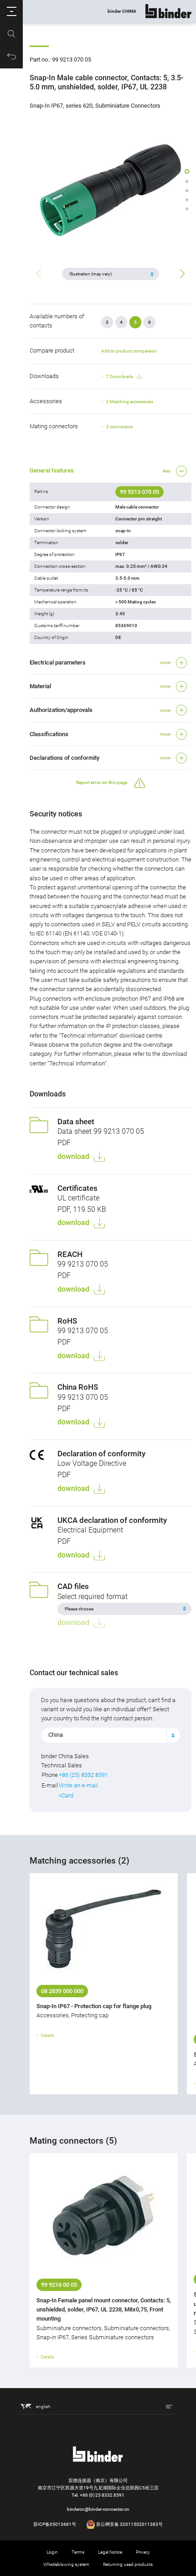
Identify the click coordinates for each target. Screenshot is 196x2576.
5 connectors (119, 427)
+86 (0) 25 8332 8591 (102, 2495)
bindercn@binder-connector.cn (98, 2509)
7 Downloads (120, 377)
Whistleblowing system (66, 2564)
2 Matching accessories (130, 402)
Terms (78, 2552)
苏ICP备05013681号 (55, 2524)
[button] (11, 11)
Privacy (143, 2552)
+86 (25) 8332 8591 (83, 1775)
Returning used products (128, 2564)
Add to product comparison (129, 351)
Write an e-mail (78, 1785)
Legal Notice (110, 2552)
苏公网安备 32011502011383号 (129, 2524)
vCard (66, 1795)
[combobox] (111, 1735)
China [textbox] (56, 1735)
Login (52, 2552)
